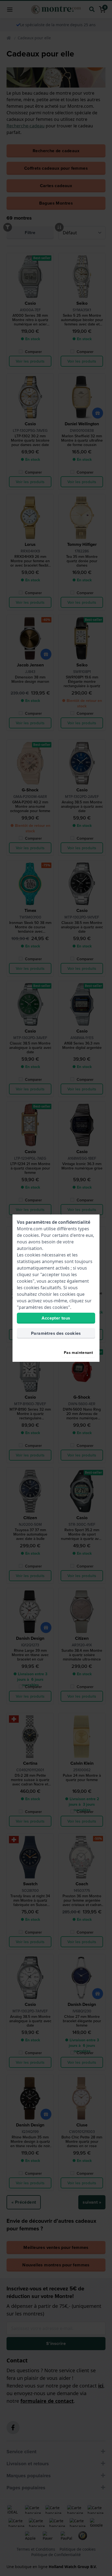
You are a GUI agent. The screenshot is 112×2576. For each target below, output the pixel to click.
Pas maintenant (78, 1353)
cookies (31, 1235)
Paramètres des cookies (56, 1333)
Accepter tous (56, 1318)
